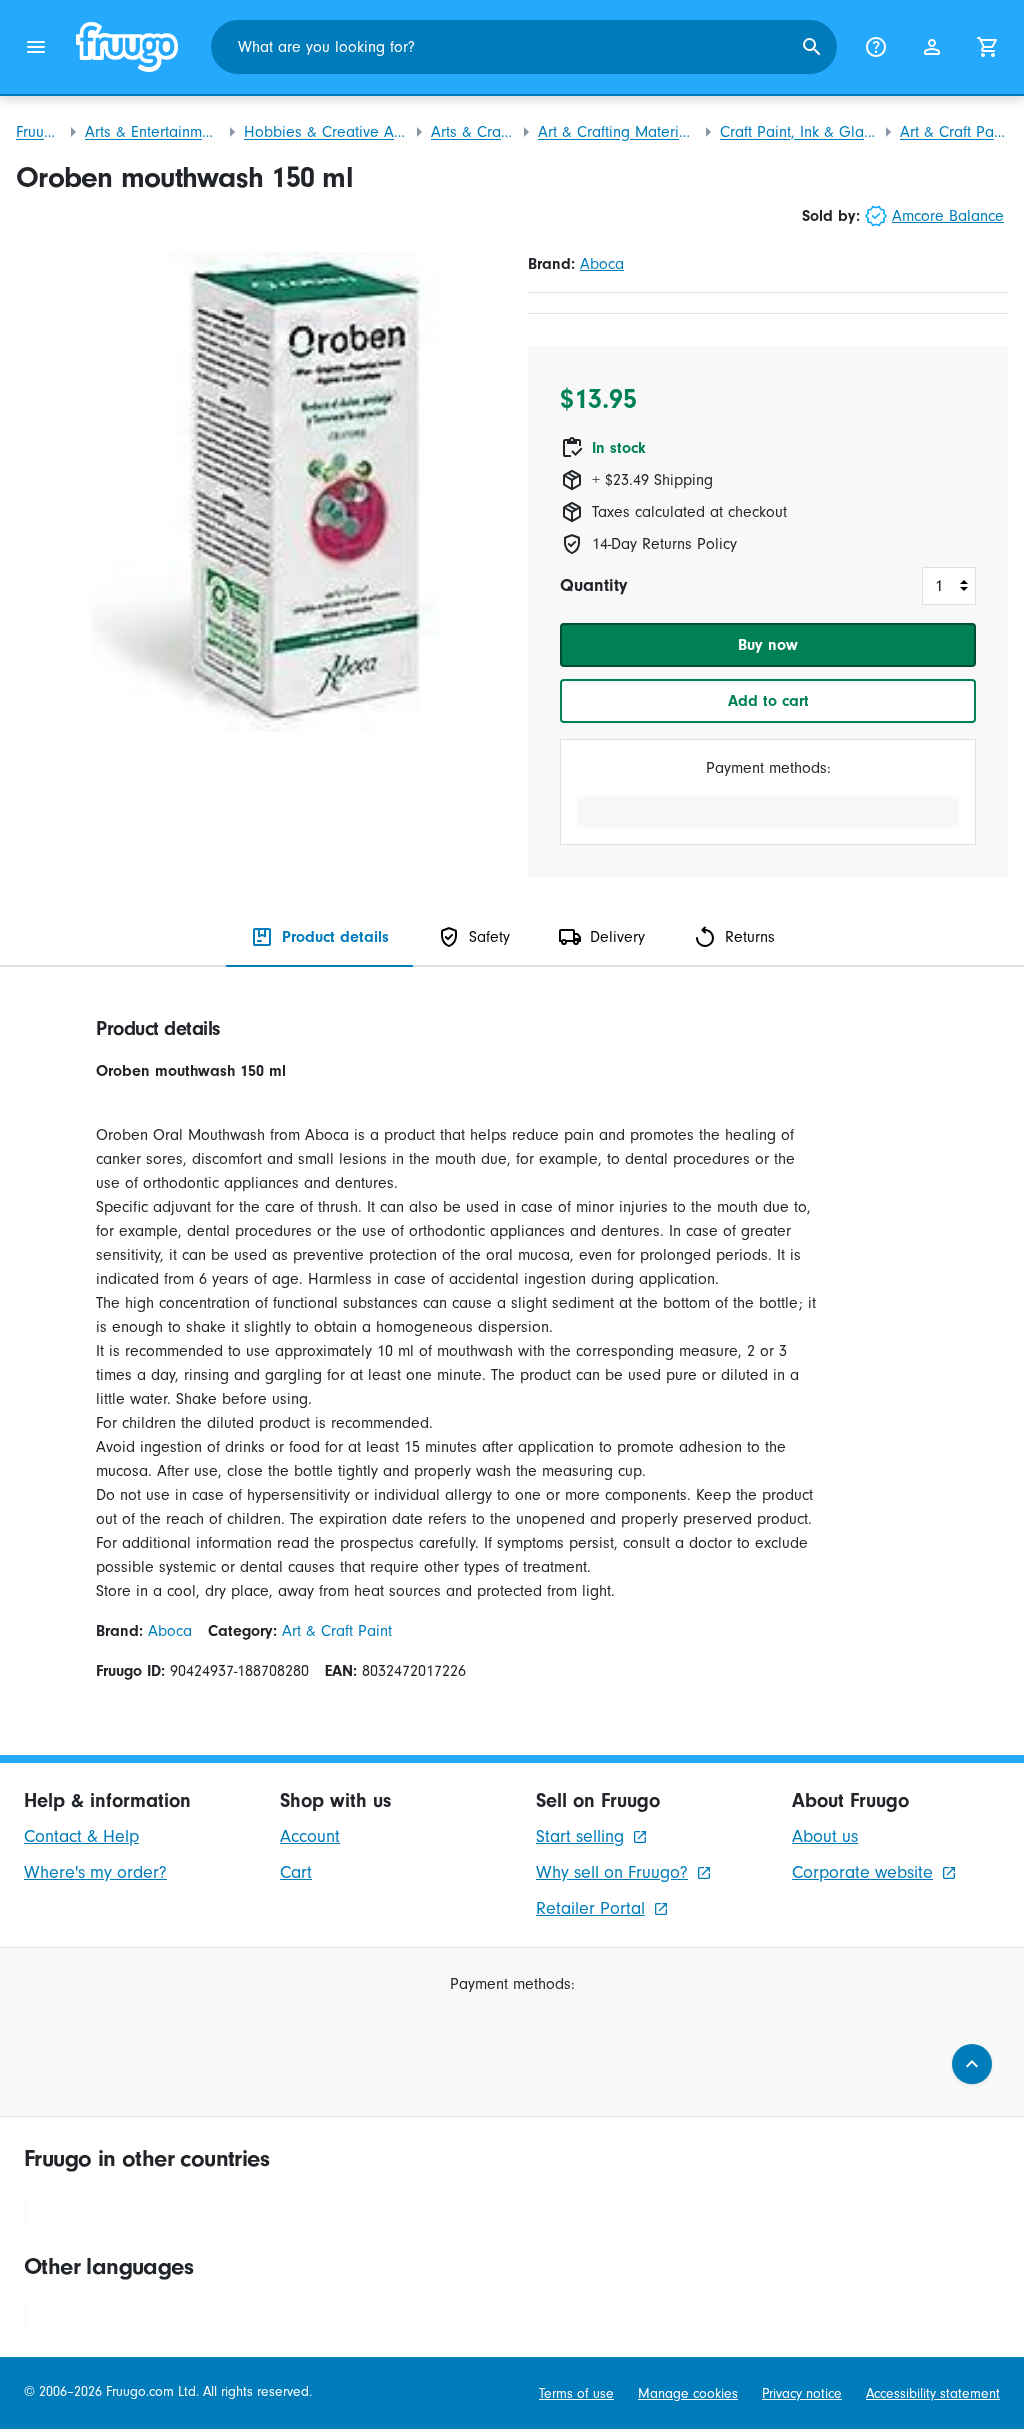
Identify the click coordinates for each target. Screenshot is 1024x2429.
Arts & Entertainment (152, 132)
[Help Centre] (876, 47)
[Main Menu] (36, 47)
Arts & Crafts (472, 132)
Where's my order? (95, 1872)
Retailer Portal (590, 1908)
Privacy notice (802, 2394)
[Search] (812, 47)
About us (825, 1836)
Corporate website (862, 1872)
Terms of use (576, 2394)
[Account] (932, 47)
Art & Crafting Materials (617, 132)
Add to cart (768, 701)
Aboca (602, 264)
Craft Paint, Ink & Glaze (798, 132)
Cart (296, 1872)
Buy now (768, 645)
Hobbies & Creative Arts (325, 132)
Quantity (593, 585)
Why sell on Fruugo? (612, 1872)
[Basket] (988, 47)
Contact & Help (81, 1836)
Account (310, 1836)
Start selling (580, 1836)
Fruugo (38, 132)
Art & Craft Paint (954, 132)
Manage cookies (688, 2394)
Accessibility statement (933, 2394)
